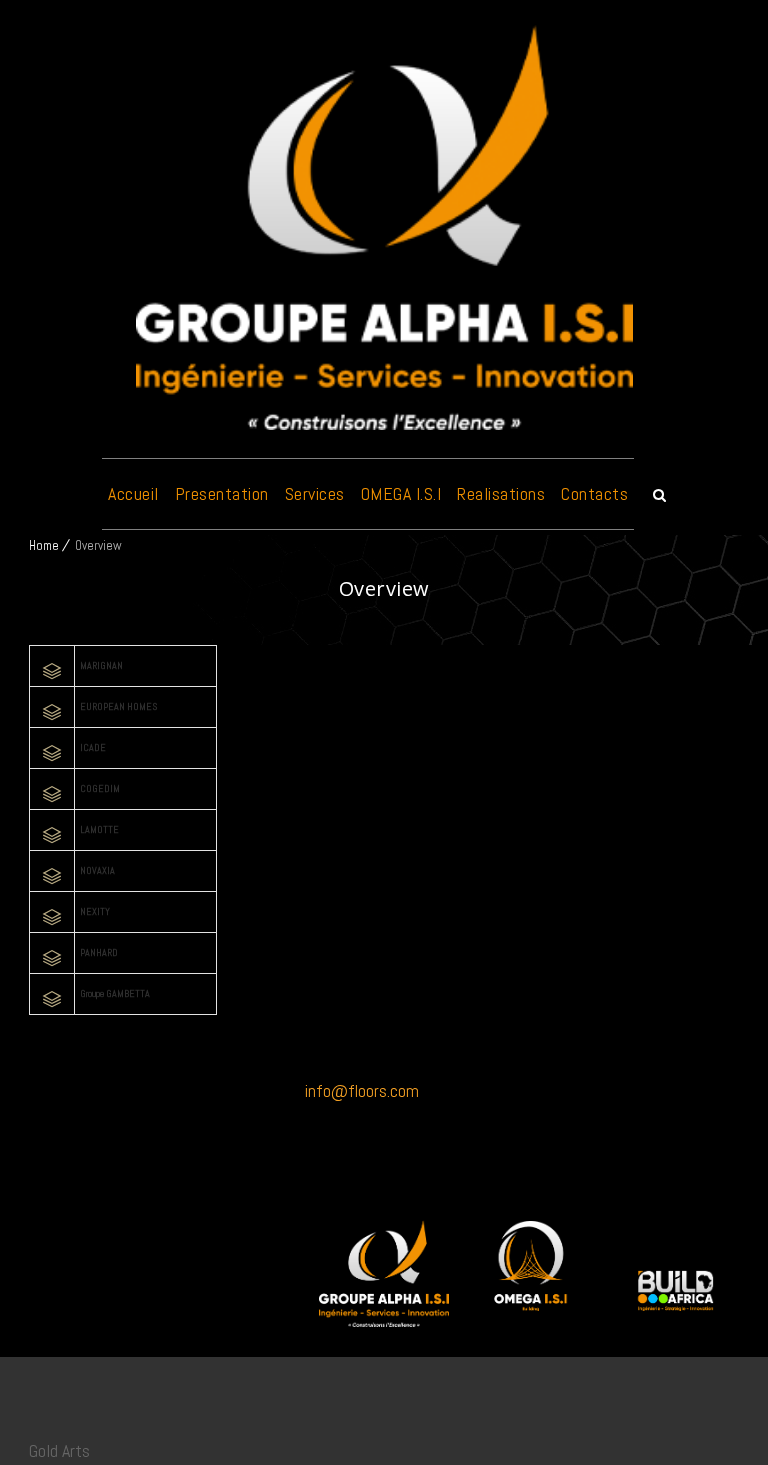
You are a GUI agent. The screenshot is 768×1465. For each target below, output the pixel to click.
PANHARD (99, 952)
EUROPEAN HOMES (118, 706)
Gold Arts (59, 1450)
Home (44, 545)
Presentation (222, 493)
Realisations (501, 493)
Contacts (594, 493)
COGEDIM (100, 788)
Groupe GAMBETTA (115, 993)
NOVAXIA (97, 870)
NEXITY (95, 911)
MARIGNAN (101, 665)
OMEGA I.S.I (401, 493)
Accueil (133, 493)
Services (315, 493)
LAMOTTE (99, 829)
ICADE (93, 747)
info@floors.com (362, 1091)
